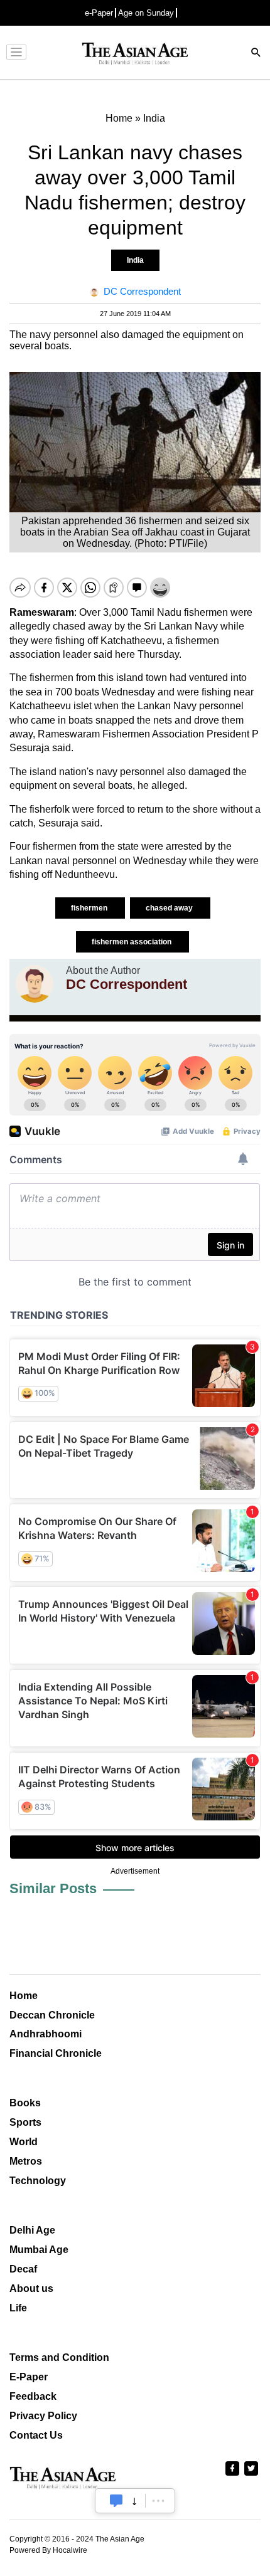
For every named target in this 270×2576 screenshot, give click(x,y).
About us (31, 2288)
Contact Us (36, 2435)
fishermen (90, 908)
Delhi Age (32, 2230)
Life (18, 2308)
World (24, 2142)
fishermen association (132, 942)
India (135, 260)
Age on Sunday (146, 13)
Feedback (33, 2396)
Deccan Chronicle (52, 2015)
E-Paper (29, 2377)
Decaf (23, 2269)
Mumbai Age (39, 2250)
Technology (38, 2181)
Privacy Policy (43, 2416)
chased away (170, 908)
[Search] (256, 54)
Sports (25, 2122)
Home (24, 1996)
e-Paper (99, 13)
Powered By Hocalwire (48, 2550)
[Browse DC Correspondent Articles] (35, 984)
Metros (26, 2161)
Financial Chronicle (56, 2053)
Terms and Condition (59, 2357)
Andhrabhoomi (46, 2034)
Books (25, 2103)
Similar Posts (53, 1888)
